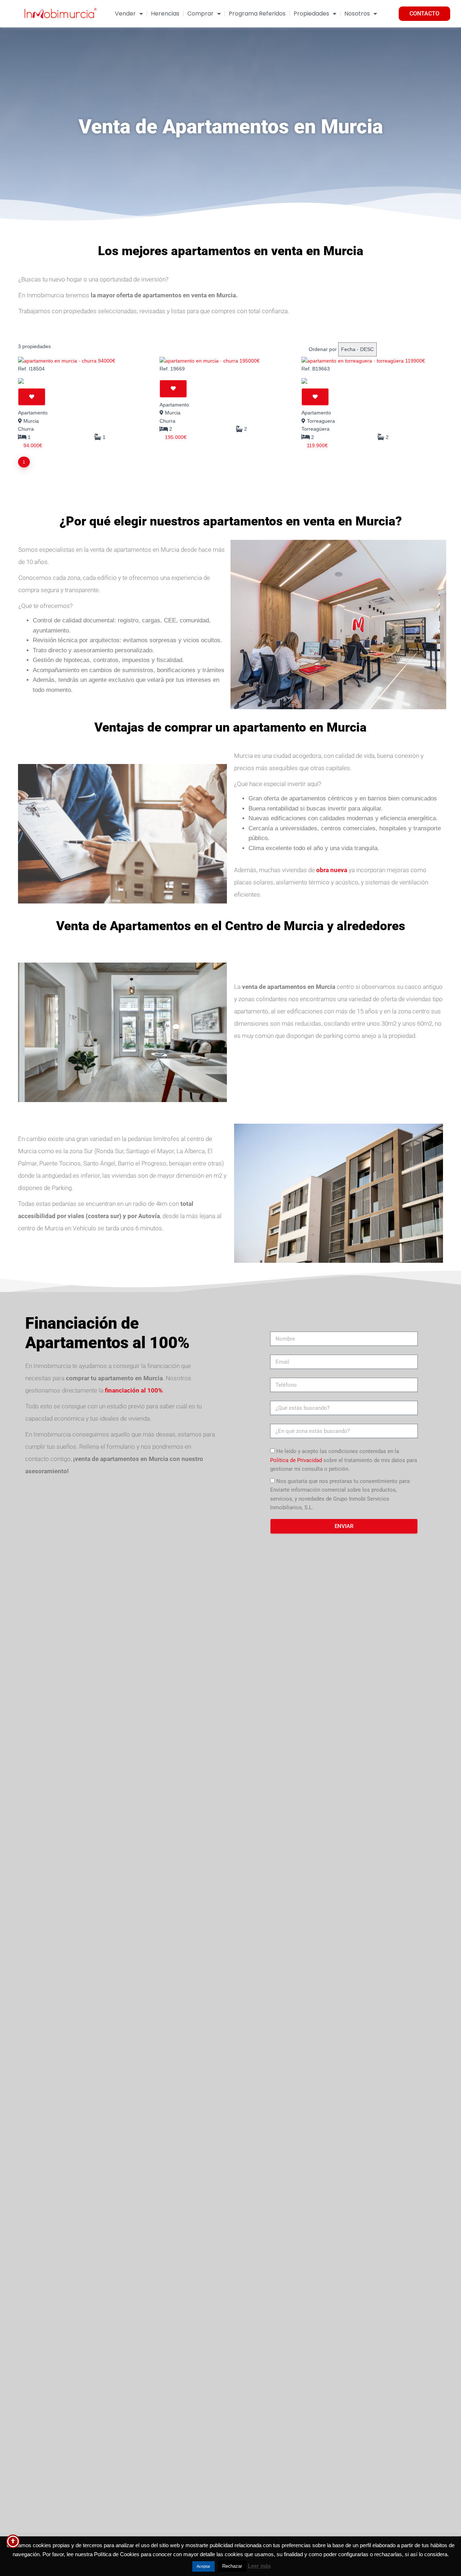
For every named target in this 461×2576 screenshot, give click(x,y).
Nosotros (357, 14)
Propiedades (311, 14)
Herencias (165, 14)
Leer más (259, 2566)
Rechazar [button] (232, 2566)
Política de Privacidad (296, 1460)
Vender (125, 14)
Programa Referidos (257, 14)
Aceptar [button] (203, 2566)
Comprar (200, 14)
